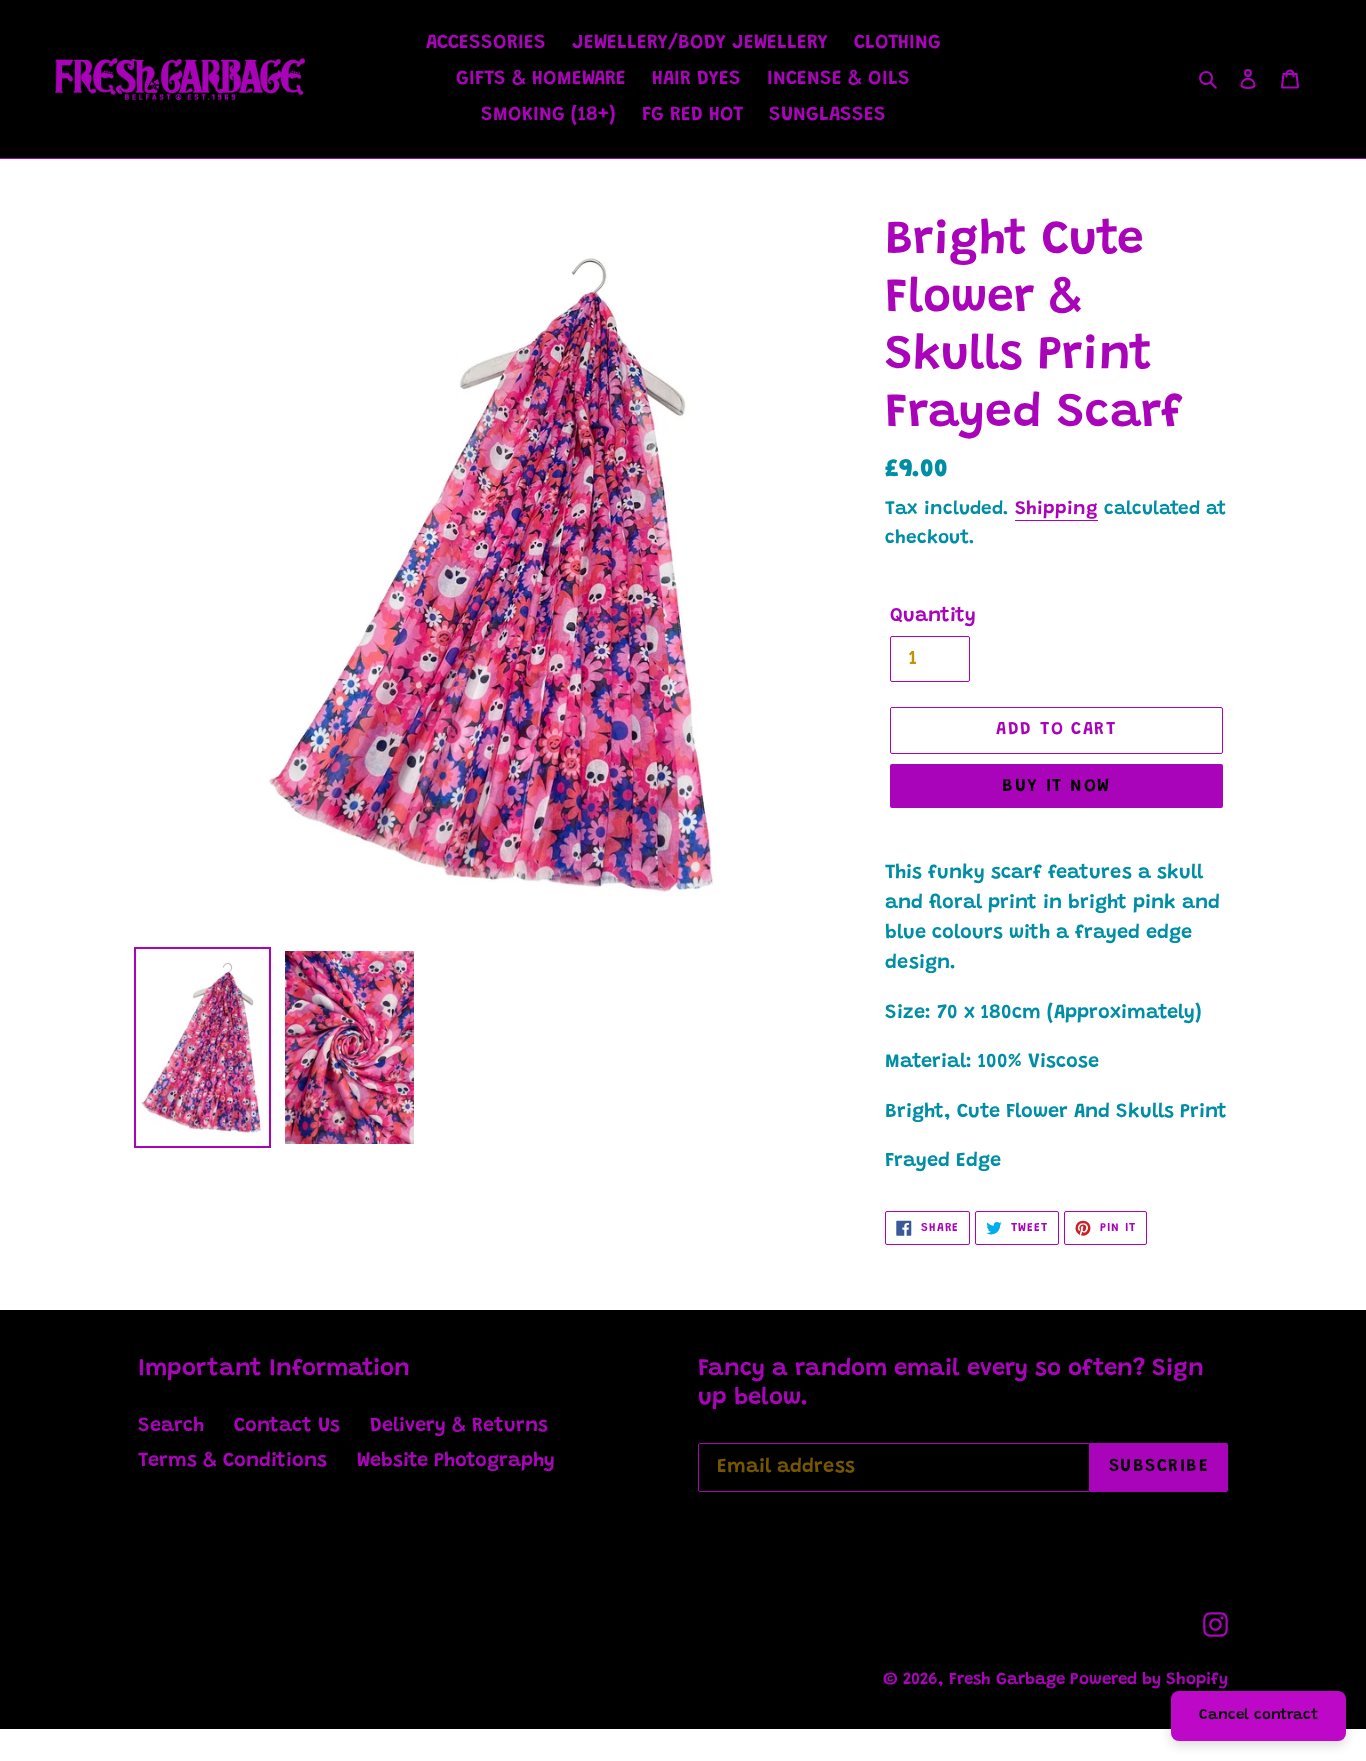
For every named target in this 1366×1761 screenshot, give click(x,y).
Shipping (1056, 509)
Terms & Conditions (232, 1461)
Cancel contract (1258, 1715)
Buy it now (1056, 787)
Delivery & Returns (459, 1426)
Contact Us (287, 1426)
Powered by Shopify (1149, 1680)
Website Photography (456, 1461)
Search (171, 1426)
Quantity (933, 616)
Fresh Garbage (1009, 1680)
